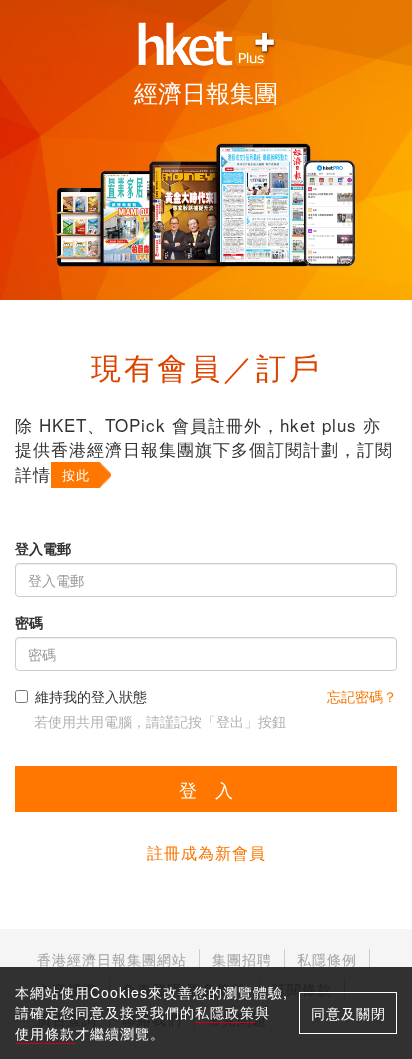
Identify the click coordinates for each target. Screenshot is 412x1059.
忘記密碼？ (362, 696)
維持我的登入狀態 (91, 696)
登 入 (206, 789)
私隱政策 (225, 1012)
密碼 (29, 622)
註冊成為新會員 (206, 852)
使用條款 (45, 1033)
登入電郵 (43, 548)
